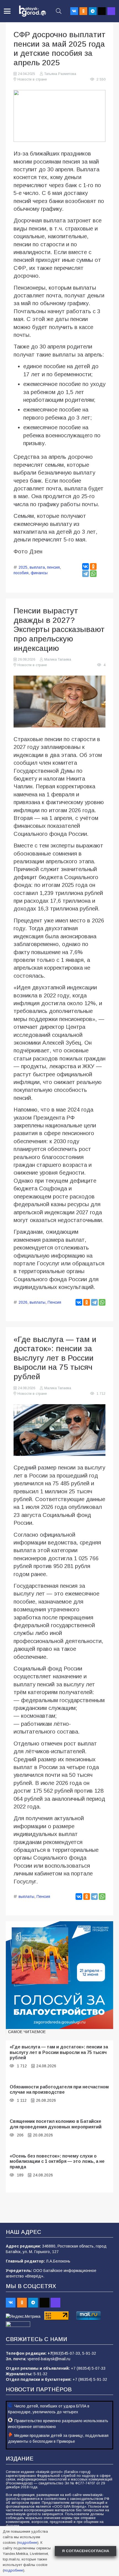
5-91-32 (89, 2353)
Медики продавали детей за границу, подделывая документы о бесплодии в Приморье (58, 2438)
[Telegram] (93, 11)
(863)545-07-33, (67, 2353)
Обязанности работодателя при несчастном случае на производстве (59, 2089)
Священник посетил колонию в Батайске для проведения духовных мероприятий (56, 2124)
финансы (39, 573)
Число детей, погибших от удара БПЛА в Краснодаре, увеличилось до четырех (49, 2409)
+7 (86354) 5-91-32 (90, 2379)
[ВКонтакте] (86, 566)
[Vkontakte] (74, 11)
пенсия (53, 567)
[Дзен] (102, 11)
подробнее (28, 2543)
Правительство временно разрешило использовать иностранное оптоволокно (58, 2424)
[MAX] (111, 11)
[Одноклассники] (93, 566)
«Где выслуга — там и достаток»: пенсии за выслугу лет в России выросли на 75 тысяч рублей (59, 2052)
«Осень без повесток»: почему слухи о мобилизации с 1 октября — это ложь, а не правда (57, 2161)
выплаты (37, 1302)
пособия (21, 573)
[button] (7, 11)
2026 (23, 1302)
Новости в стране (32, 79)
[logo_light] (33, 11)
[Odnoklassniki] (83, 11)
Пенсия (54, 1302)
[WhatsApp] (93, 574)
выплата (37, 567)
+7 (50, 2353)
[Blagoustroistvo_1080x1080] (59, 1975)
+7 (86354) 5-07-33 (88, 2368)
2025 (23, 567)
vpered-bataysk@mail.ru (49, 2359)
